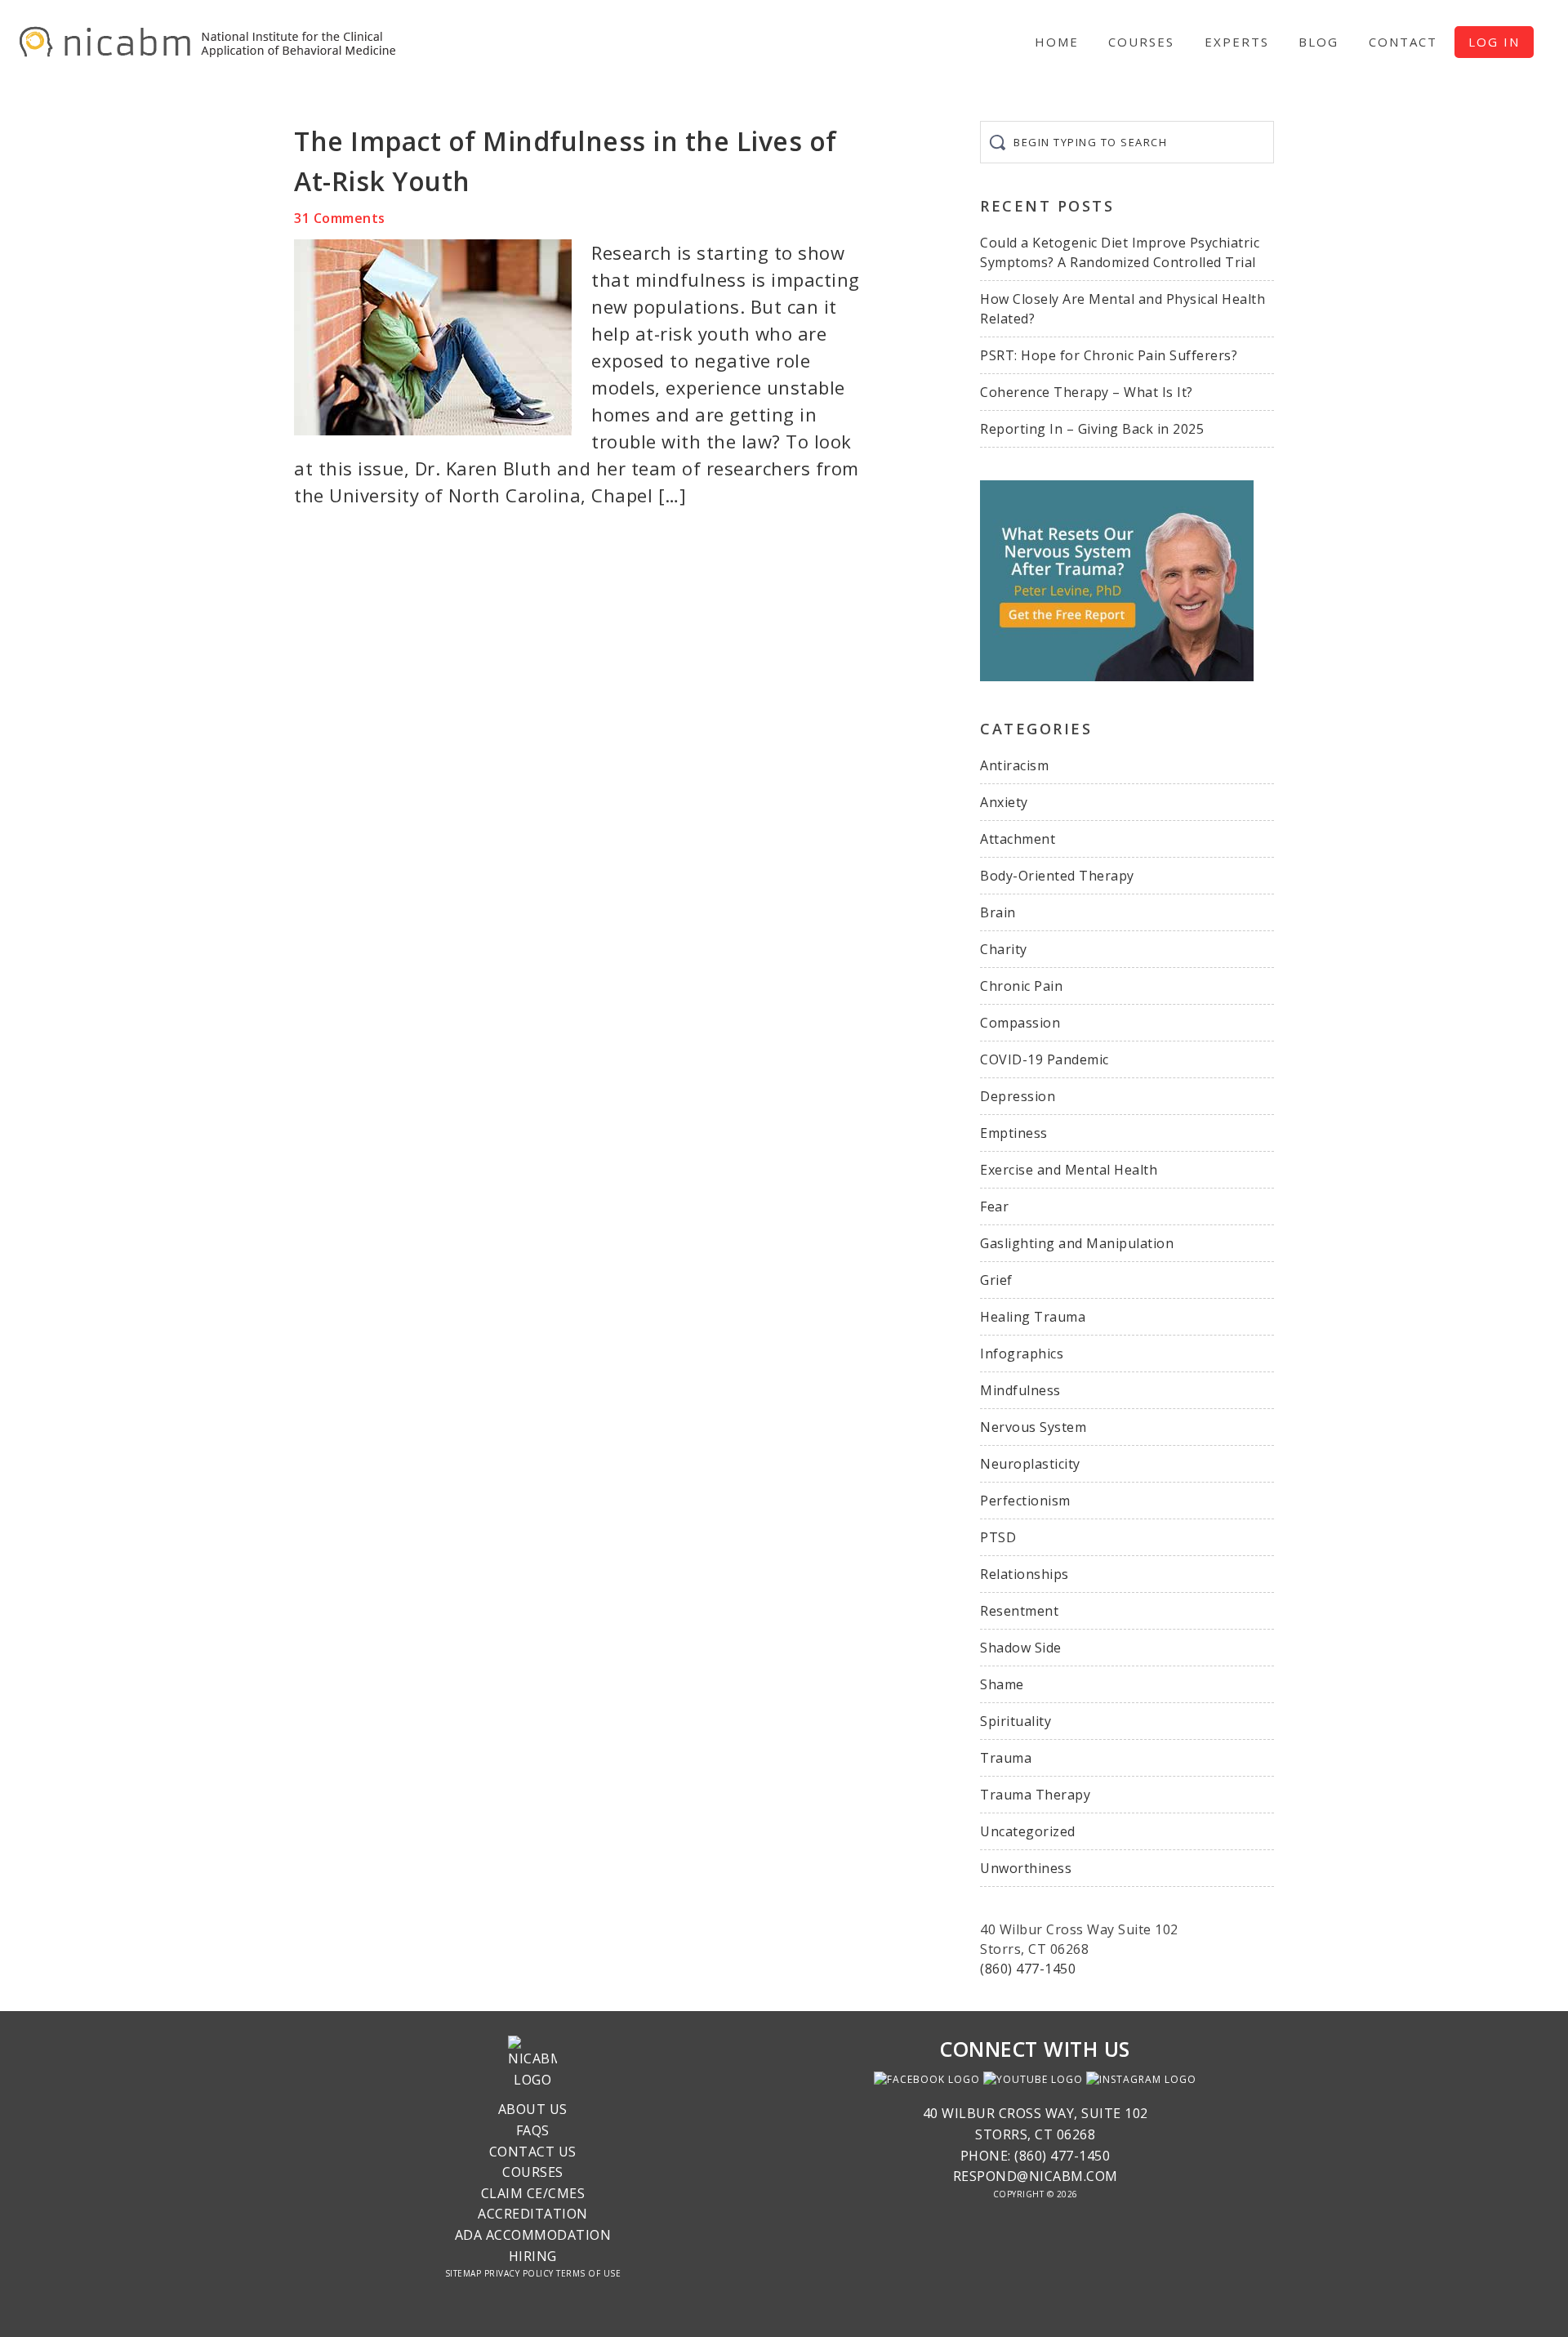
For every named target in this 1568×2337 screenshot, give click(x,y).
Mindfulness (1020, 1390)
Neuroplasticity (1030, 1464)
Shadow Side (1021, 1648)
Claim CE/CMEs (533, 2193)
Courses (533, 2172)
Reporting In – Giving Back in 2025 (1092, 429)
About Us (533, 2109)
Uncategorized (1028, 1831)
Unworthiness (1026, 1868)
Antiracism (1014, 765)
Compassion (1020, 1023)
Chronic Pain (1021, 986)
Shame (1002, 1684)
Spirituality (1016, 1721)
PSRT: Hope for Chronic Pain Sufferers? (1109, 355)
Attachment (1018, 839)
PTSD (998, 1537)
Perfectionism (1025, 1501)
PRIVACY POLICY (519, 2273)
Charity (1004, 949)
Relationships (1025, 1574)
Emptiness (1014, 1133)
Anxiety (1004, 802)
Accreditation (533, 2214)
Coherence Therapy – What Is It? (1087, 392)
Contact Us (533, 2152)
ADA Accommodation (533, 2235)
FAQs (533, 2130)
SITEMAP (463, 2273)
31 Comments (340, 218)
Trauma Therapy (1035, 1795)
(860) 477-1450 (1028, 1969)
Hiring (533, 2256)
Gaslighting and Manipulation (1077, 1243)
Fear (994, 1206)
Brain (998, 912)
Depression (1018, 1096)
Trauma (1006, 1758)
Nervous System (1033, 1427)
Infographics (1022, 1354)
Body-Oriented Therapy (1057, 876)
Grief (996, 1280)
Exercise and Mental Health (1069, 1170)
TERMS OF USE (588, 2273)
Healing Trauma (1033, 1317)
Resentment (1019, 1611)
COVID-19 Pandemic (1045, 1059)
